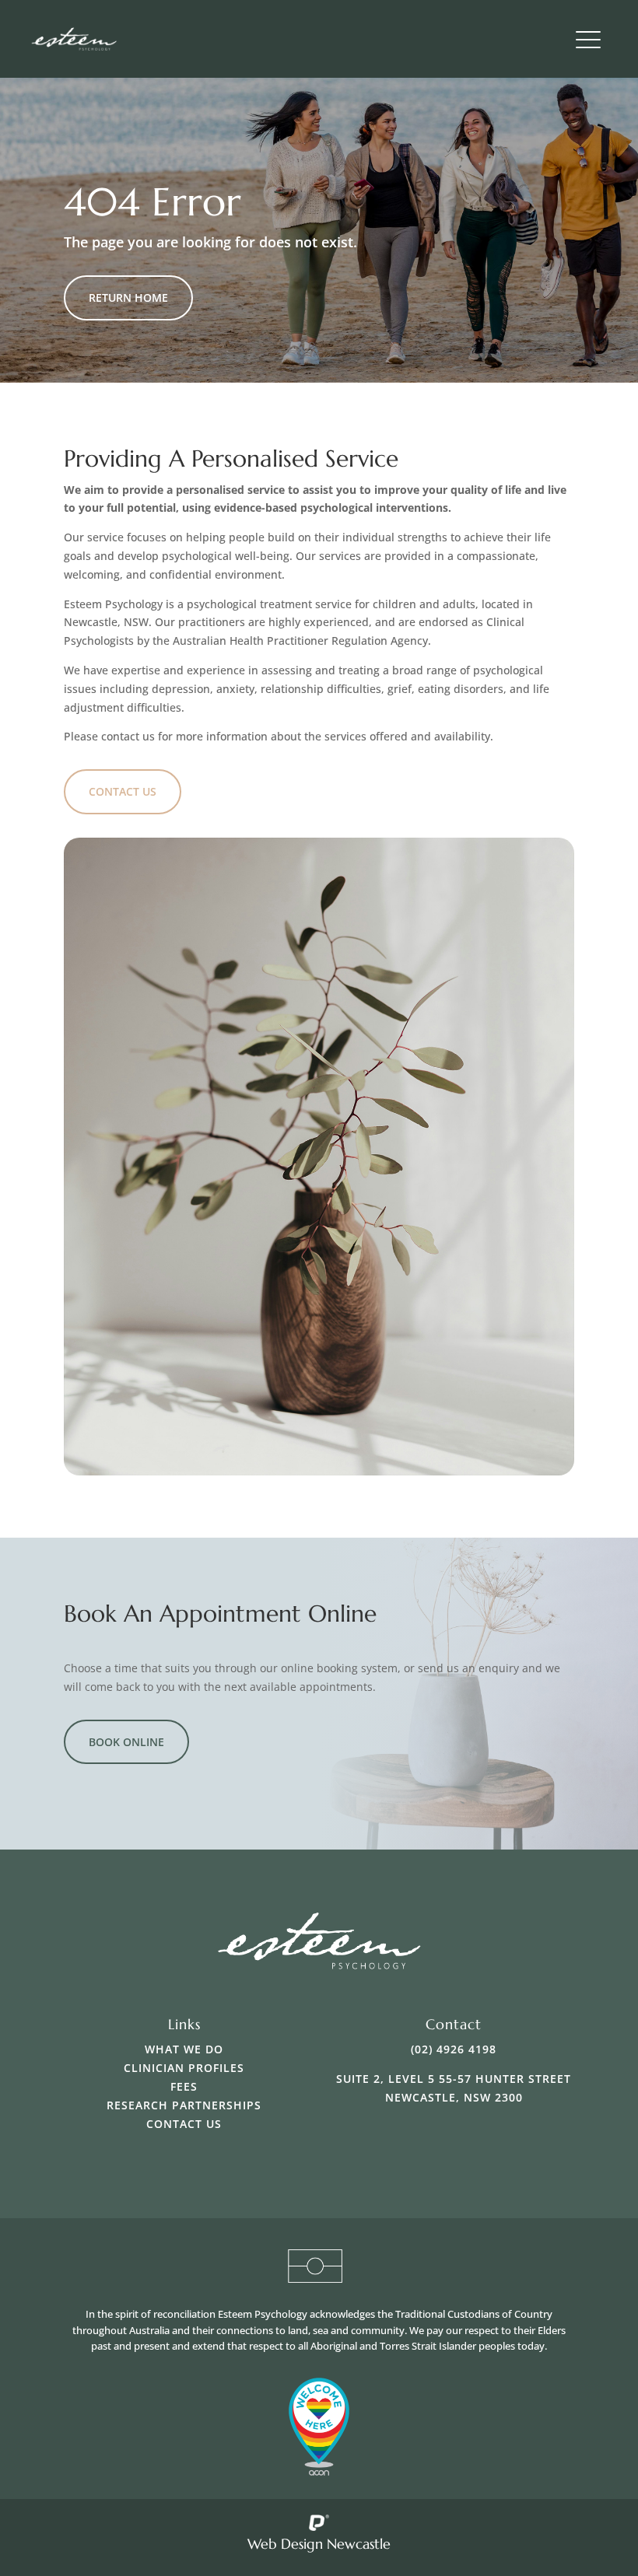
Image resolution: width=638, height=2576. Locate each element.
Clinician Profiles (184, 2068)
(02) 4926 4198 (454, 2049)
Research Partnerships (184, 2105)
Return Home (128, 297)
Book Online (126, 1742)
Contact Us (123, 791)
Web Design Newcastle (319, 2544)
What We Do (184, 2049)
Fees (184, 2086)
